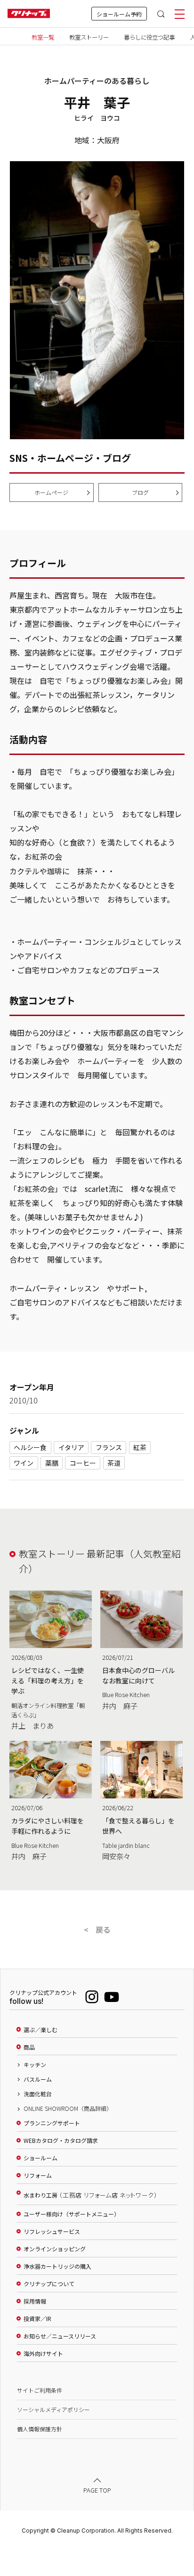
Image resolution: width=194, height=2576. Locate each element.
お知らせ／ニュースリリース (60, 2336)
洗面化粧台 (38, 2094)
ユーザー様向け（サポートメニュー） (72, 2214)
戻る (103, 1929)
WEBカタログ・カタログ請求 (61, 2141)
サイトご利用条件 (40, 2390)
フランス (109, 1447)
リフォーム (38, 2175)
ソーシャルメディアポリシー (53, 2409)
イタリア (71, 1447)
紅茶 (140, 1447)
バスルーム (38, 2079)
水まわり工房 (90, 2195)
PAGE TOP (97, 2490)
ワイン (24, 1463)
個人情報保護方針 (40, 2429)
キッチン (35, 2065)
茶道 (114, 1463)
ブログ (140, 492)
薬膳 (52, 1463)
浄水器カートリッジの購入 (57, 2266)
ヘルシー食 (30, 1447)
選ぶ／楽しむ (40, 2030)
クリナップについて (49, 2284)
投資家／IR (37, 2319)
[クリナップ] (29, 14)
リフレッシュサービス (52, 2231)
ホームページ (51, 492)
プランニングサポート (52, 2123)
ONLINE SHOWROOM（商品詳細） (68, 2108)
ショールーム (40, 2158)
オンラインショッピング (55, 2249)
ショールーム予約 (119, 14)
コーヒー (83, 1463)
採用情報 (35, 2301)
